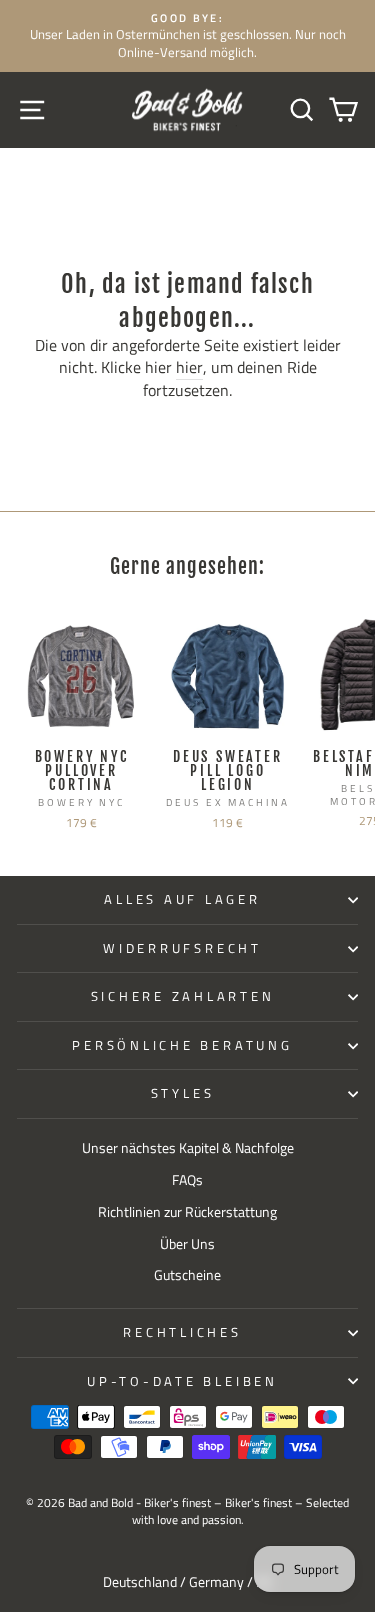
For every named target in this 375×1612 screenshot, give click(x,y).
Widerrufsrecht (182, 948)
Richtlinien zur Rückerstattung (187, 1212)
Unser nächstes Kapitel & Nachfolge (188, 1148)
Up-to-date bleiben (182, 1381)
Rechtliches (182, 1332)
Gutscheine (187, 1275)
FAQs (187, 1180)
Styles (183, 1093)
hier (189, 368)
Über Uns (187, 1244)
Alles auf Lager (182, 899)
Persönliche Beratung (182, 1045)
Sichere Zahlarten (183, 996)
